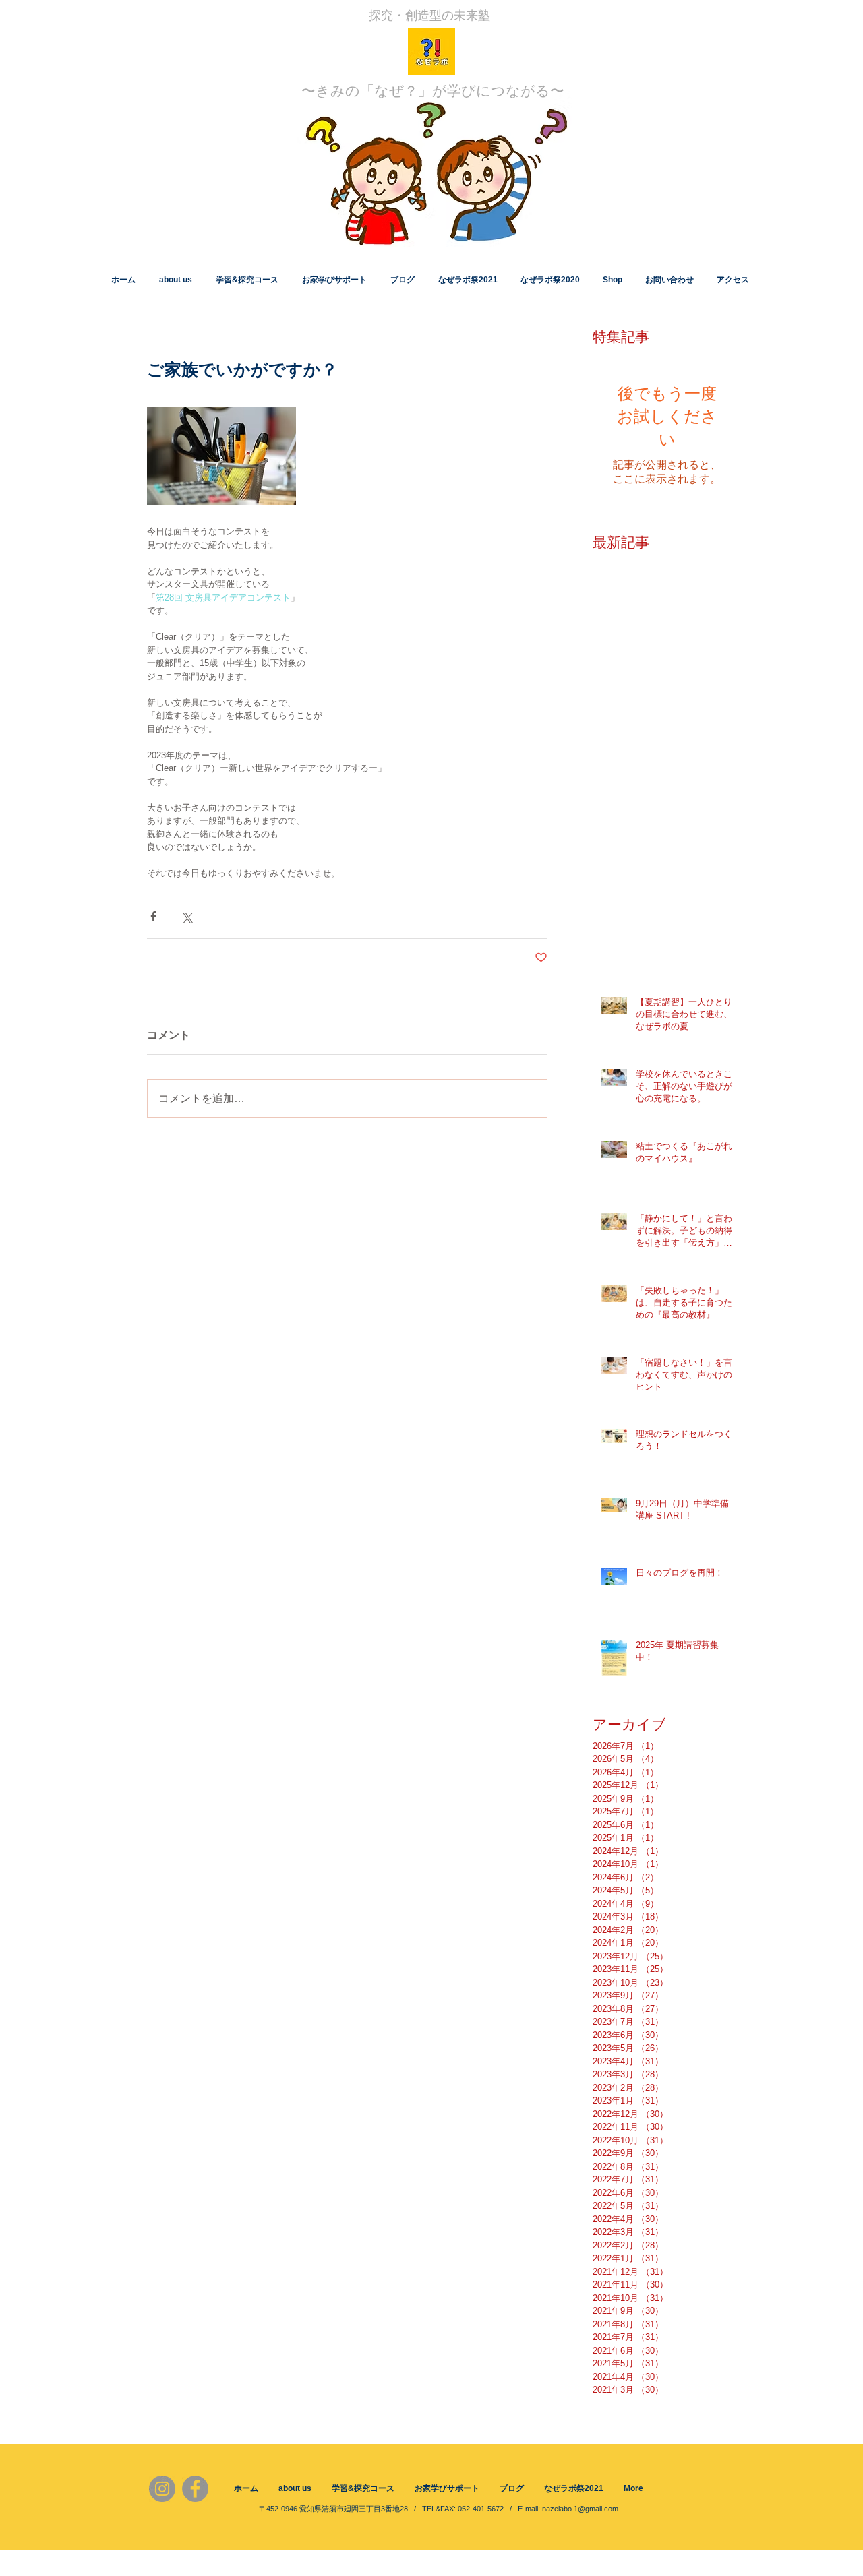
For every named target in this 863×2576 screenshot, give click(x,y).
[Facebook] (195, 2489)
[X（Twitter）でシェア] (186, 916)
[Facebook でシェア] (153, 916)
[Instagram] (162, 2489)
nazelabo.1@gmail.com (580, 2509)
